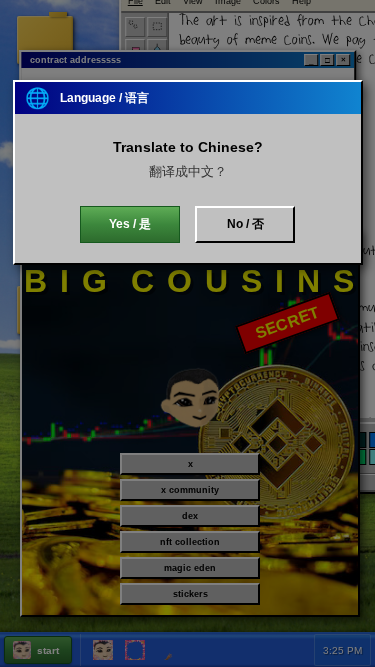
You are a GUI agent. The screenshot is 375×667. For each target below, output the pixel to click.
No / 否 (245, 224)
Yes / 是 (130, 224)
